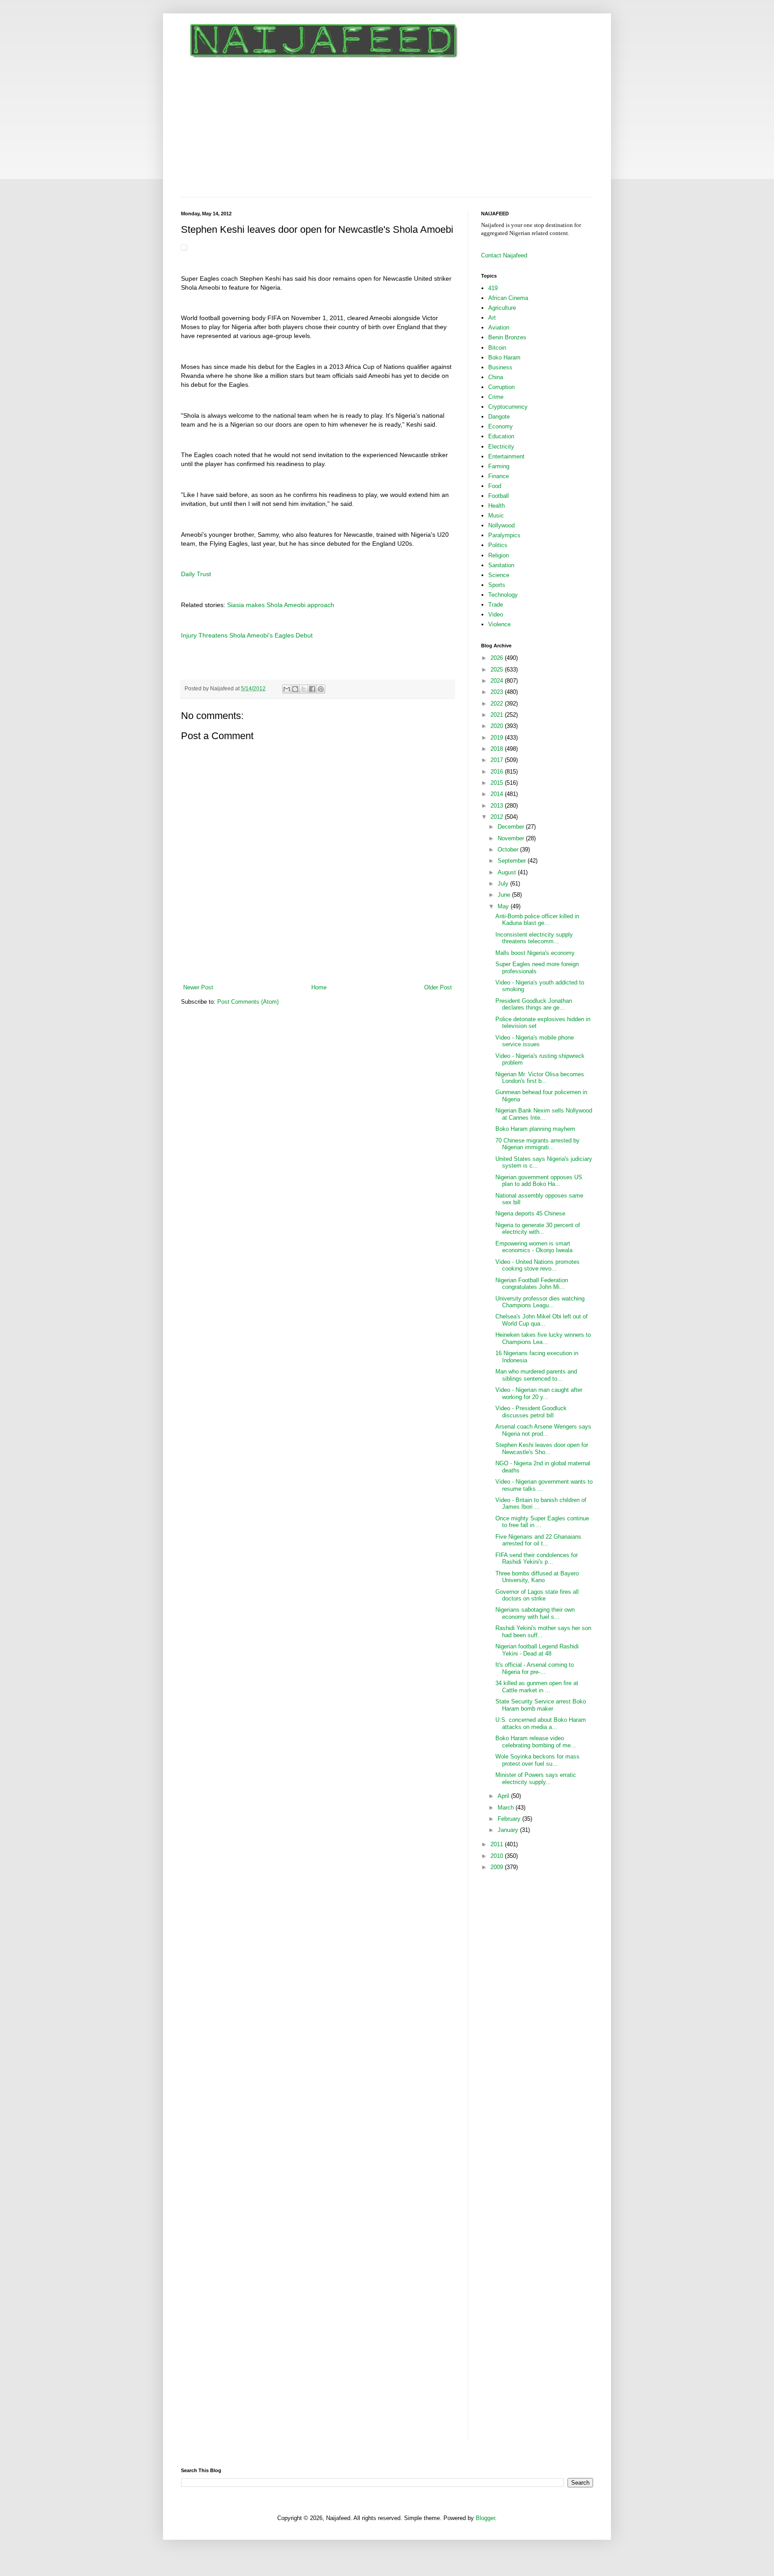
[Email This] (287, 689)
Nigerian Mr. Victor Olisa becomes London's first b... (540, 1078)
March (507, 1808)
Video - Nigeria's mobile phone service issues (535, 1041)
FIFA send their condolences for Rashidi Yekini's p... (537, 1559)
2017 (498, 760)
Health (497, 506)
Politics (498, 545)
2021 (498, 715)
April (504, 1796)
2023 (498, 692)
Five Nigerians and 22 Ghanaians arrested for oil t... (538, 1540)
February (510, 1819)
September (513, 861)
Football (499, 496)
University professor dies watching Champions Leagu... (540, 1302)
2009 (498, 1867)
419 (493, 288)
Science (499, 575)
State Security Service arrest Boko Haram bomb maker (541, 1705)
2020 (498, 726)
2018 (498, 749)
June (505, 895)
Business (500, 367)
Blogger (485, 2518)
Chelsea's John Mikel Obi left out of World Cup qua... (542, 1320)
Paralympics (504, 535)
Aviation (499, 327)
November (512, 838)
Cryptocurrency (508, 407)
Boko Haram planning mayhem (535, 1129)
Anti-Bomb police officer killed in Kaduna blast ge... (537, 920)
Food (495, 486)
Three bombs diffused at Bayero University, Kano (537, 1577)
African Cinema (508, 298)
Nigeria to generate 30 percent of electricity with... (538, 1229)
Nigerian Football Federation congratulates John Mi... (532, 1284)
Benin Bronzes (507, 337)
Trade (496, 605)
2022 (498, 704)
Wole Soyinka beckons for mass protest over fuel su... (537, 1760)
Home (319, 987)
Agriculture (502, 308)
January (509, 1830)
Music (496, 516)
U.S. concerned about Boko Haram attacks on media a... (541, 1723)
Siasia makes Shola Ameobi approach (281, 605)
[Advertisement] (387, 130)
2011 (498, 1844)
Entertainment (506, 456)
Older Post (438, 987)
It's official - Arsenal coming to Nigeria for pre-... (535, 1668)
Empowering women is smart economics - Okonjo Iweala (534, 1247)
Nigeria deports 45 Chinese (530, 1213)
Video (496, 614)
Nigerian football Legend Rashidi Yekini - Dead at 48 (537, 1650)
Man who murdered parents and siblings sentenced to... (536, 1375)
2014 (498, 794)
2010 (498, 1856)
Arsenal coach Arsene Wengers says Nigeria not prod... (543, 1430)
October (509, 849)
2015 (498, 783)
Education (501, 436)
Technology (503, 595)
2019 (498, 738)
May (504, 906)
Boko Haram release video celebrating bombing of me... (536, 1742)
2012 (498, 817)
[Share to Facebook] (312, 689)
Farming (499, 466)
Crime (496, 397)
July (504, 884)
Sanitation (501, 565)
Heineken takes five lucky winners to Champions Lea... (543, 1338)
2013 (498, 806)
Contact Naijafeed (504, 255)
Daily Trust (196, 574)
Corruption (501, 387)
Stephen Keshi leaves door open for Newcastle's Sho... (542, 1448)
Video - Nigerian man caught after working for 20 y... (539, 1393)
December (512, 827)
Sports (497, 585)
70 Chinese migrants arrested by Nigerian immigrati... (537, 1144)
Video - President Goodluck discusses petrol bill (531, 1412)
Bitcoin (497, 348)
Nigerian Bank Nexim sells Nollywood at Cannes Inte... (544, 1114)
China (496, 377)
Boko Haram (504, 357)
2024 (498, 681)
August (508, 872)
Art (492, 318)
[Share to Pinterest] (321, 689)
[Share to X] (304, 689)
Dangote (499, 417)
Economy (501, 426)
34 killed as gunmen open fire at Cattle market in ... (537, 1687)
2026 (498, 658)
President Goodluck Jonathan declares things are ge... (534, 1004)
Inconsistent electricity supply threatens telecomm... (534, 938)
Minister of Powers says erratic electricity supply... (536, 1778)
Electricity (501, 447)
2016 (498, 772)
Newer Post (198, 987)
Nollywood (501, 525)
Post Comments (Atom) (248, 1002)
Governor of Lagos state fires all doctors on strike (537, 1595)
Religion (499, 555)
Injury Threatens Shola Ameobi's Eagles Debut (247, 635)
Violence (499, 624)
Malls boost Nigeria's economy (535, 953)
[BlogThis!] (295, 689)
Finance (499, 476)
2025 (498, 670)
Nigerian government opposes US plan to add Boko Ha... (539, 1181)
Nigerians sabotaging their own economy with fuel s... (535, 1613)
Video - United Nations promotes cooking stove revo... (537, 1265)
